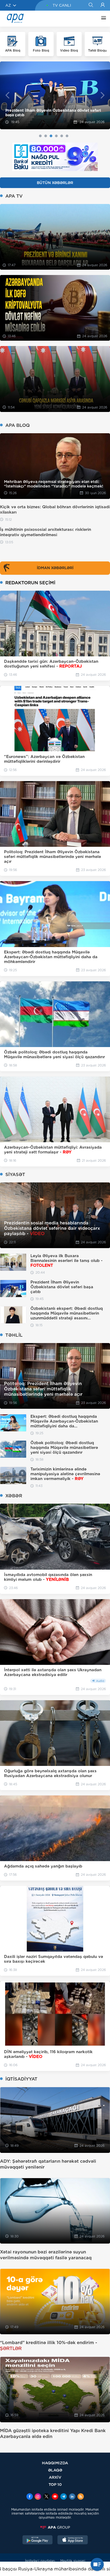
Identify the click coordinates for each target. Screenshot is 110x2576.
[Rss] (81, 2497)
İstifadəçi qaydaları (40, 2561)
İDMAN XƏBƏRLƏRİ (55, 568)
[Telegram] (64, 2497)
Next (103, 95)
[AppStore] (73, 2540)
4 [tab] (56, 136)
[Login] (103, 5)
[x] (46, 2497)
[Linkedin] (72, 2497)
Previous (7, 95)
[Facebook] (30, 2497)
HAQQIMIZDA (55, 2463)
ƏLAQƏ (55, 2470)
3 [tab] (51, 136)
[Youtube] (55, 2497)
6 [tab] (67, 136)
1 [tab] (40, 136)
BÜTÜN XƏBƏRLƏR (55, 183)
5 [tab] (62, 136)
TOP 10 (55, 2484)
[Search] (91, 5)
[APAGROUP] (55, 2527)
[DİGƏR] (102, 19)
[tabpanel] (55, 95)
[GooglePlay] (38, 2540)
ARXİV (55, 2477)
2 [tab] (46, 136)
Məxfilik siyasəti (73, 2561)
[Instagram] (38, 2497)
